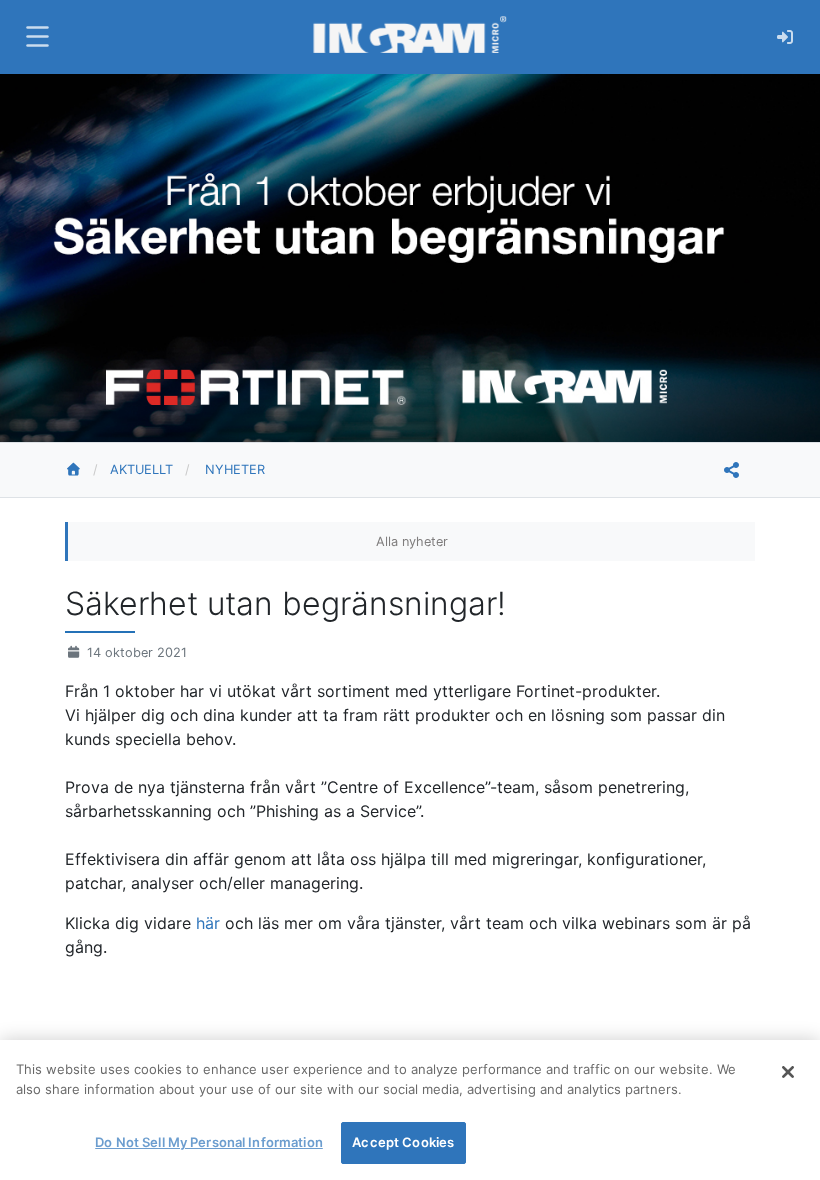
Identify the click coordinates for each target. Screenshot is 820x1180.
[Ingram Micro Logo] (410, 36)
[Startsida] (87, 470)
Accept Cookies (403, 1142)
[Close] (788, 1072)
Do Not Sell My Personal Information (209, 1142)
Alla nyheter (412, 541)
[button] (35, 36)
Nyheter (235, 469)
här (210, 923)
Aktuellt (141, 469)
